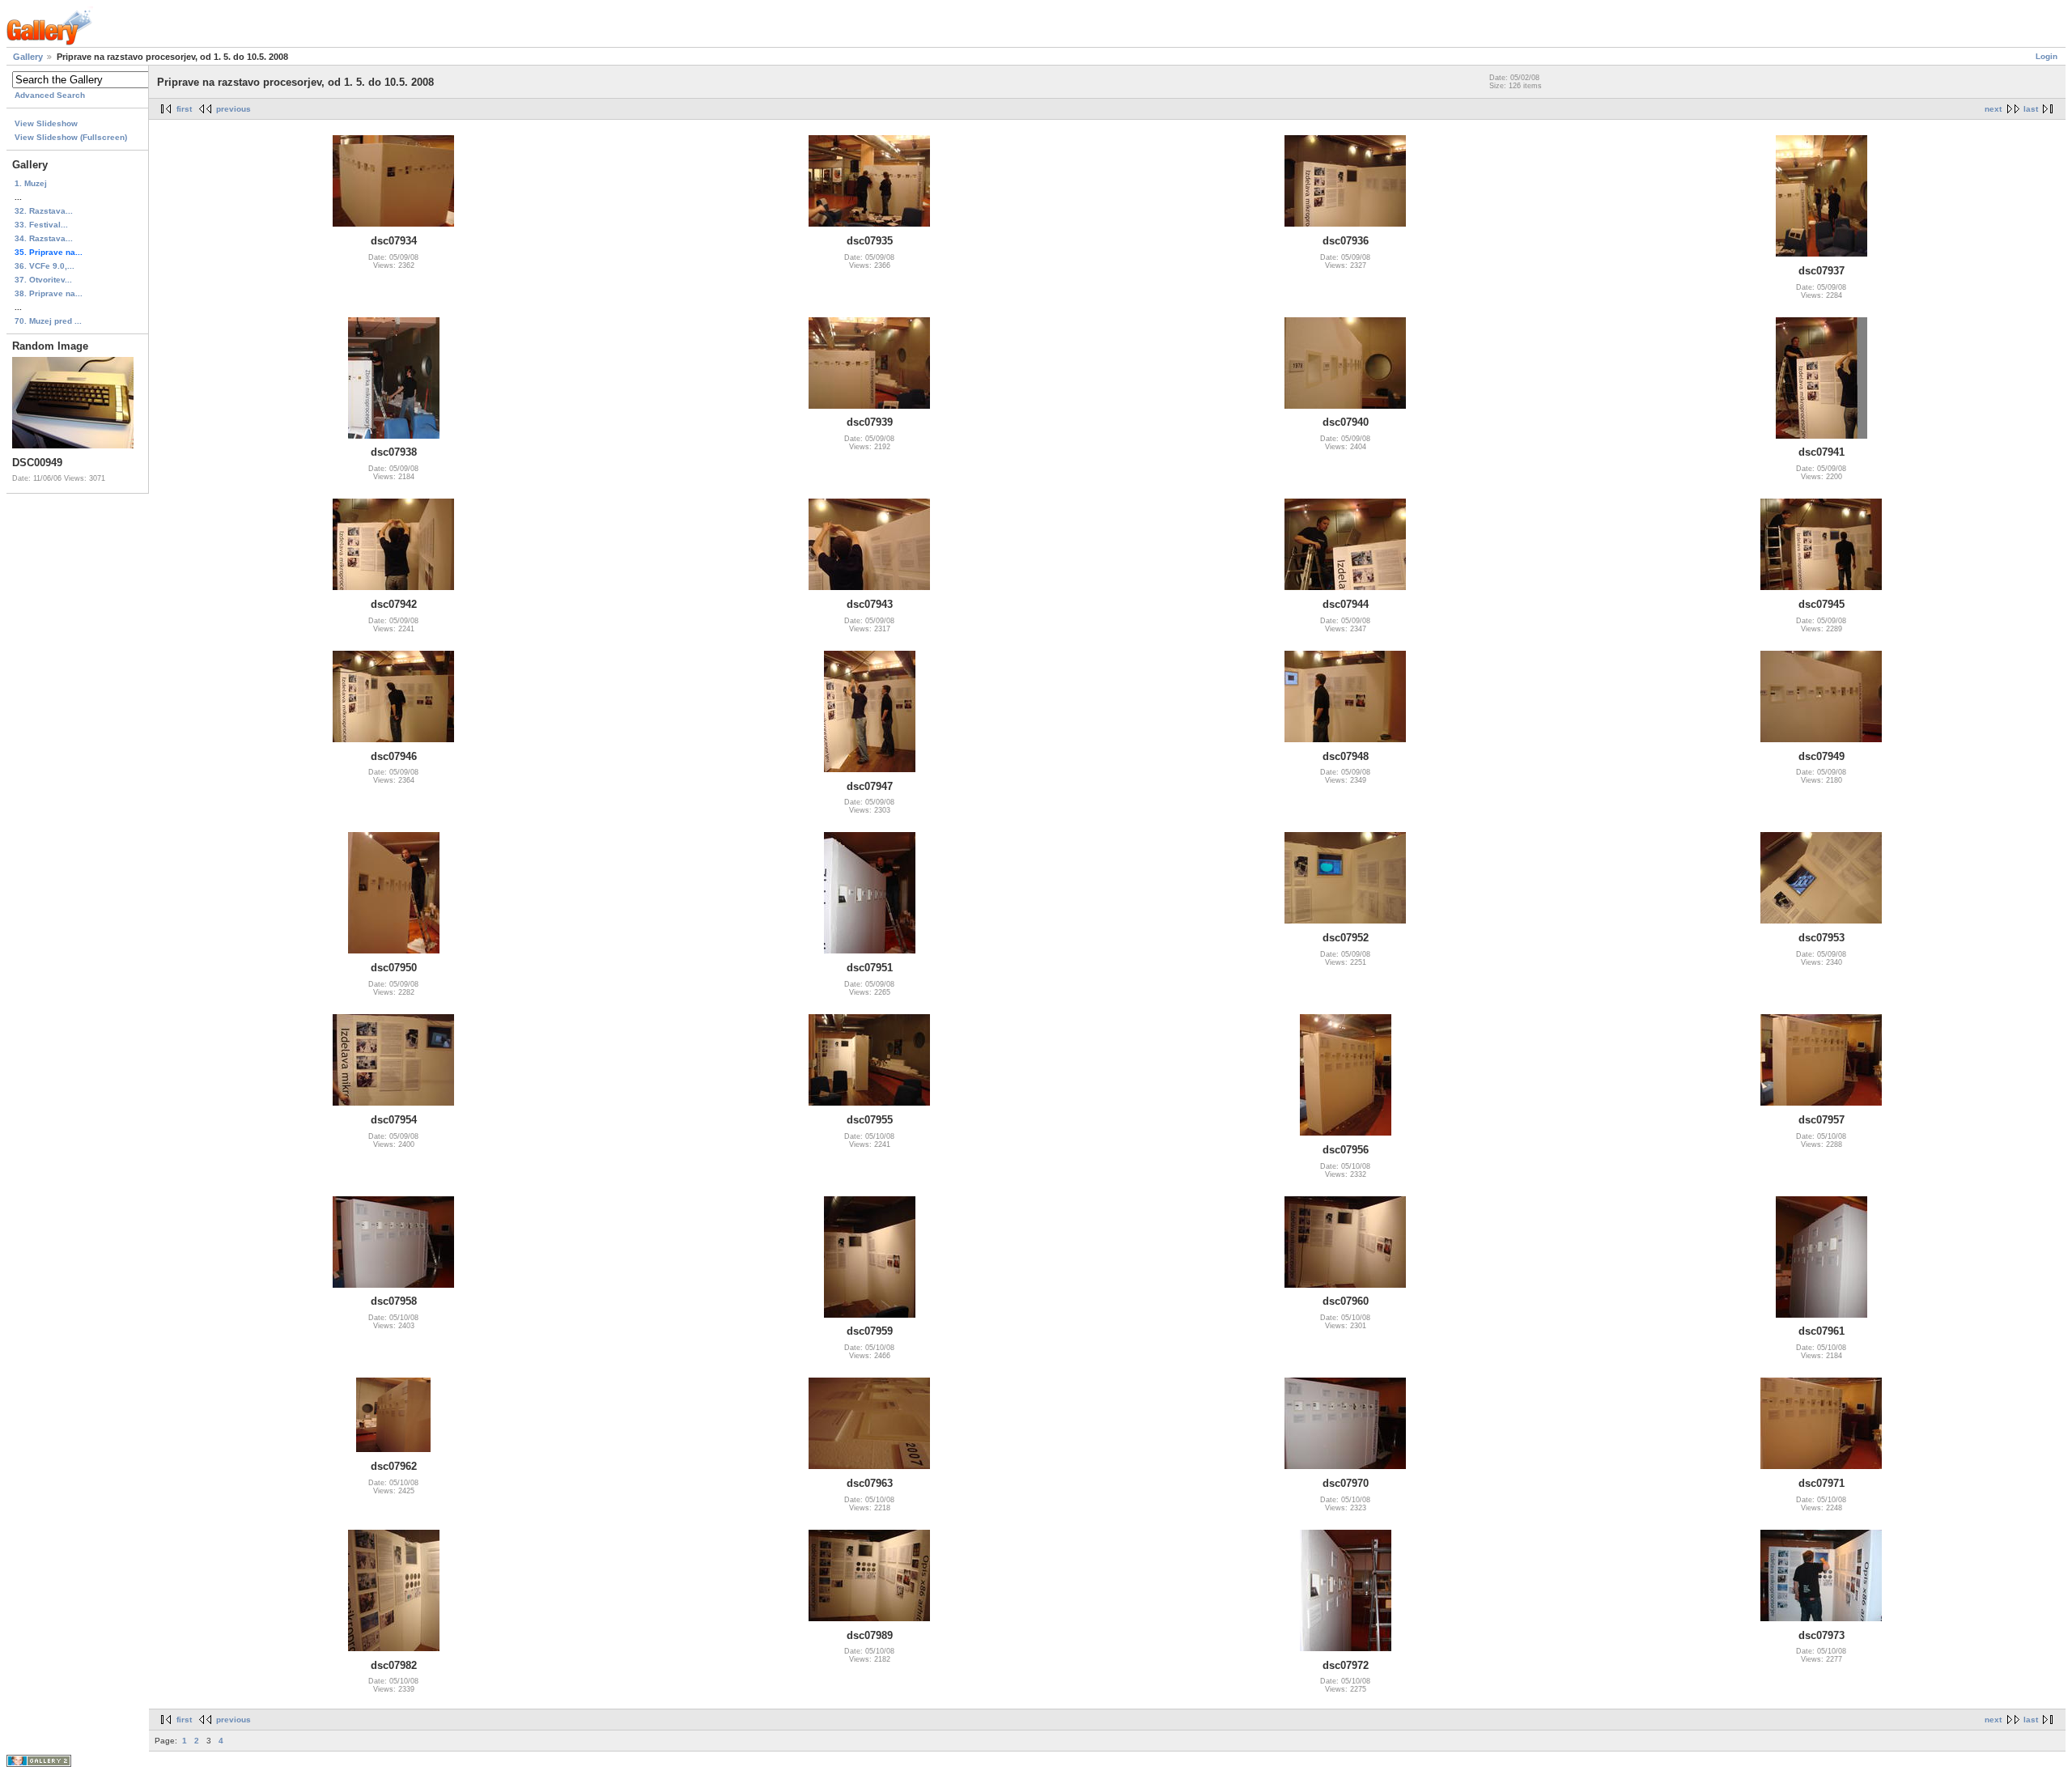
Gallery (28, 57)
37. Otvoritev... (43, 280)
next (1993, 109)
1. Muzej (31, 183)
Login (2047, 56)
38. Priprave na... (49, 293)
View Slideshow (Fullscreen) (71, 137)
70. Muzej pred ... (48, 321)
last (2031, 109)
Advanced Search (50, 95)
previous (234, 109)
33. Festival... (41, 225)
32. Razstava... (44, 211)
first (184, 109)
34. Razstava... (44, 238)
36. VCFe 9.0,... (45, 266)
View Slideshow (46, 123)
